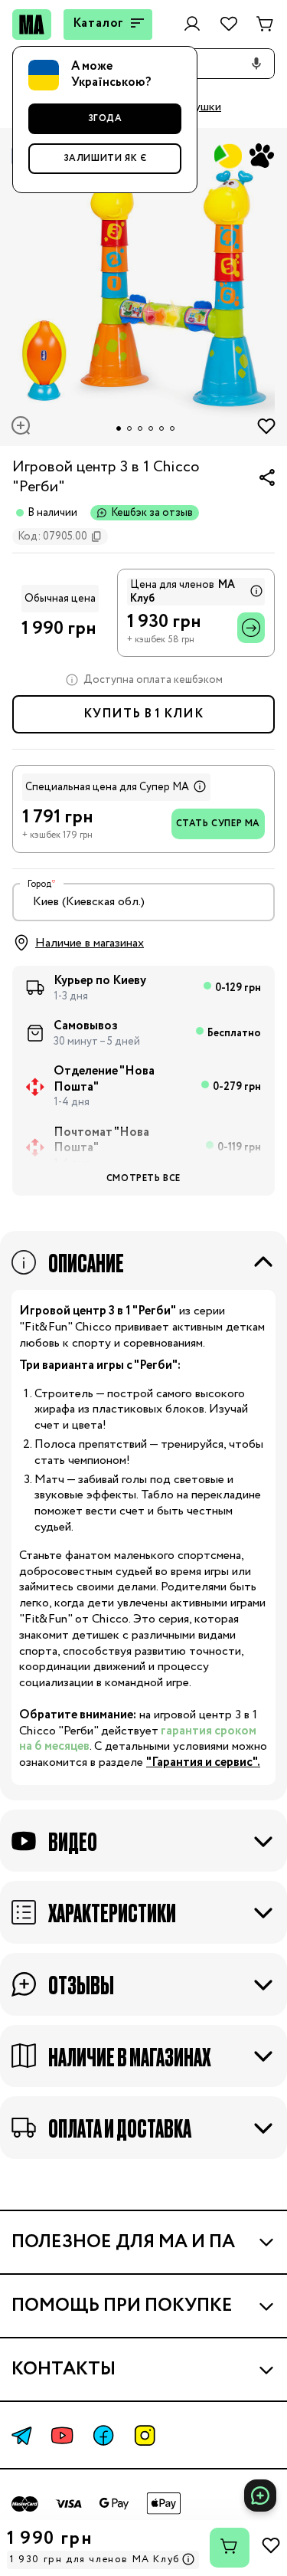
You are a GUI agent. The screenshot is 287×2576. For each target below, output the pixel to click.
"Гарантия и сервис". (203, 1762)
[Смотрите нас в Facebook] (103, 2435)
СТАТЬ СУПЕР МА (218, 824)
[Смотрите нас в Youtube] (62, 2435)
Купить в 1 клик (143, 714)
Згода (105, 118)
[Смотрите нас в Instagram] (145, 2435)
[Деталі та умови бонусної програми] (254, 592)
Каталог (99, 23)
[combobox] (143, 902)
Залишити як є (105, 158)
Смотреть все (143, 1178)
